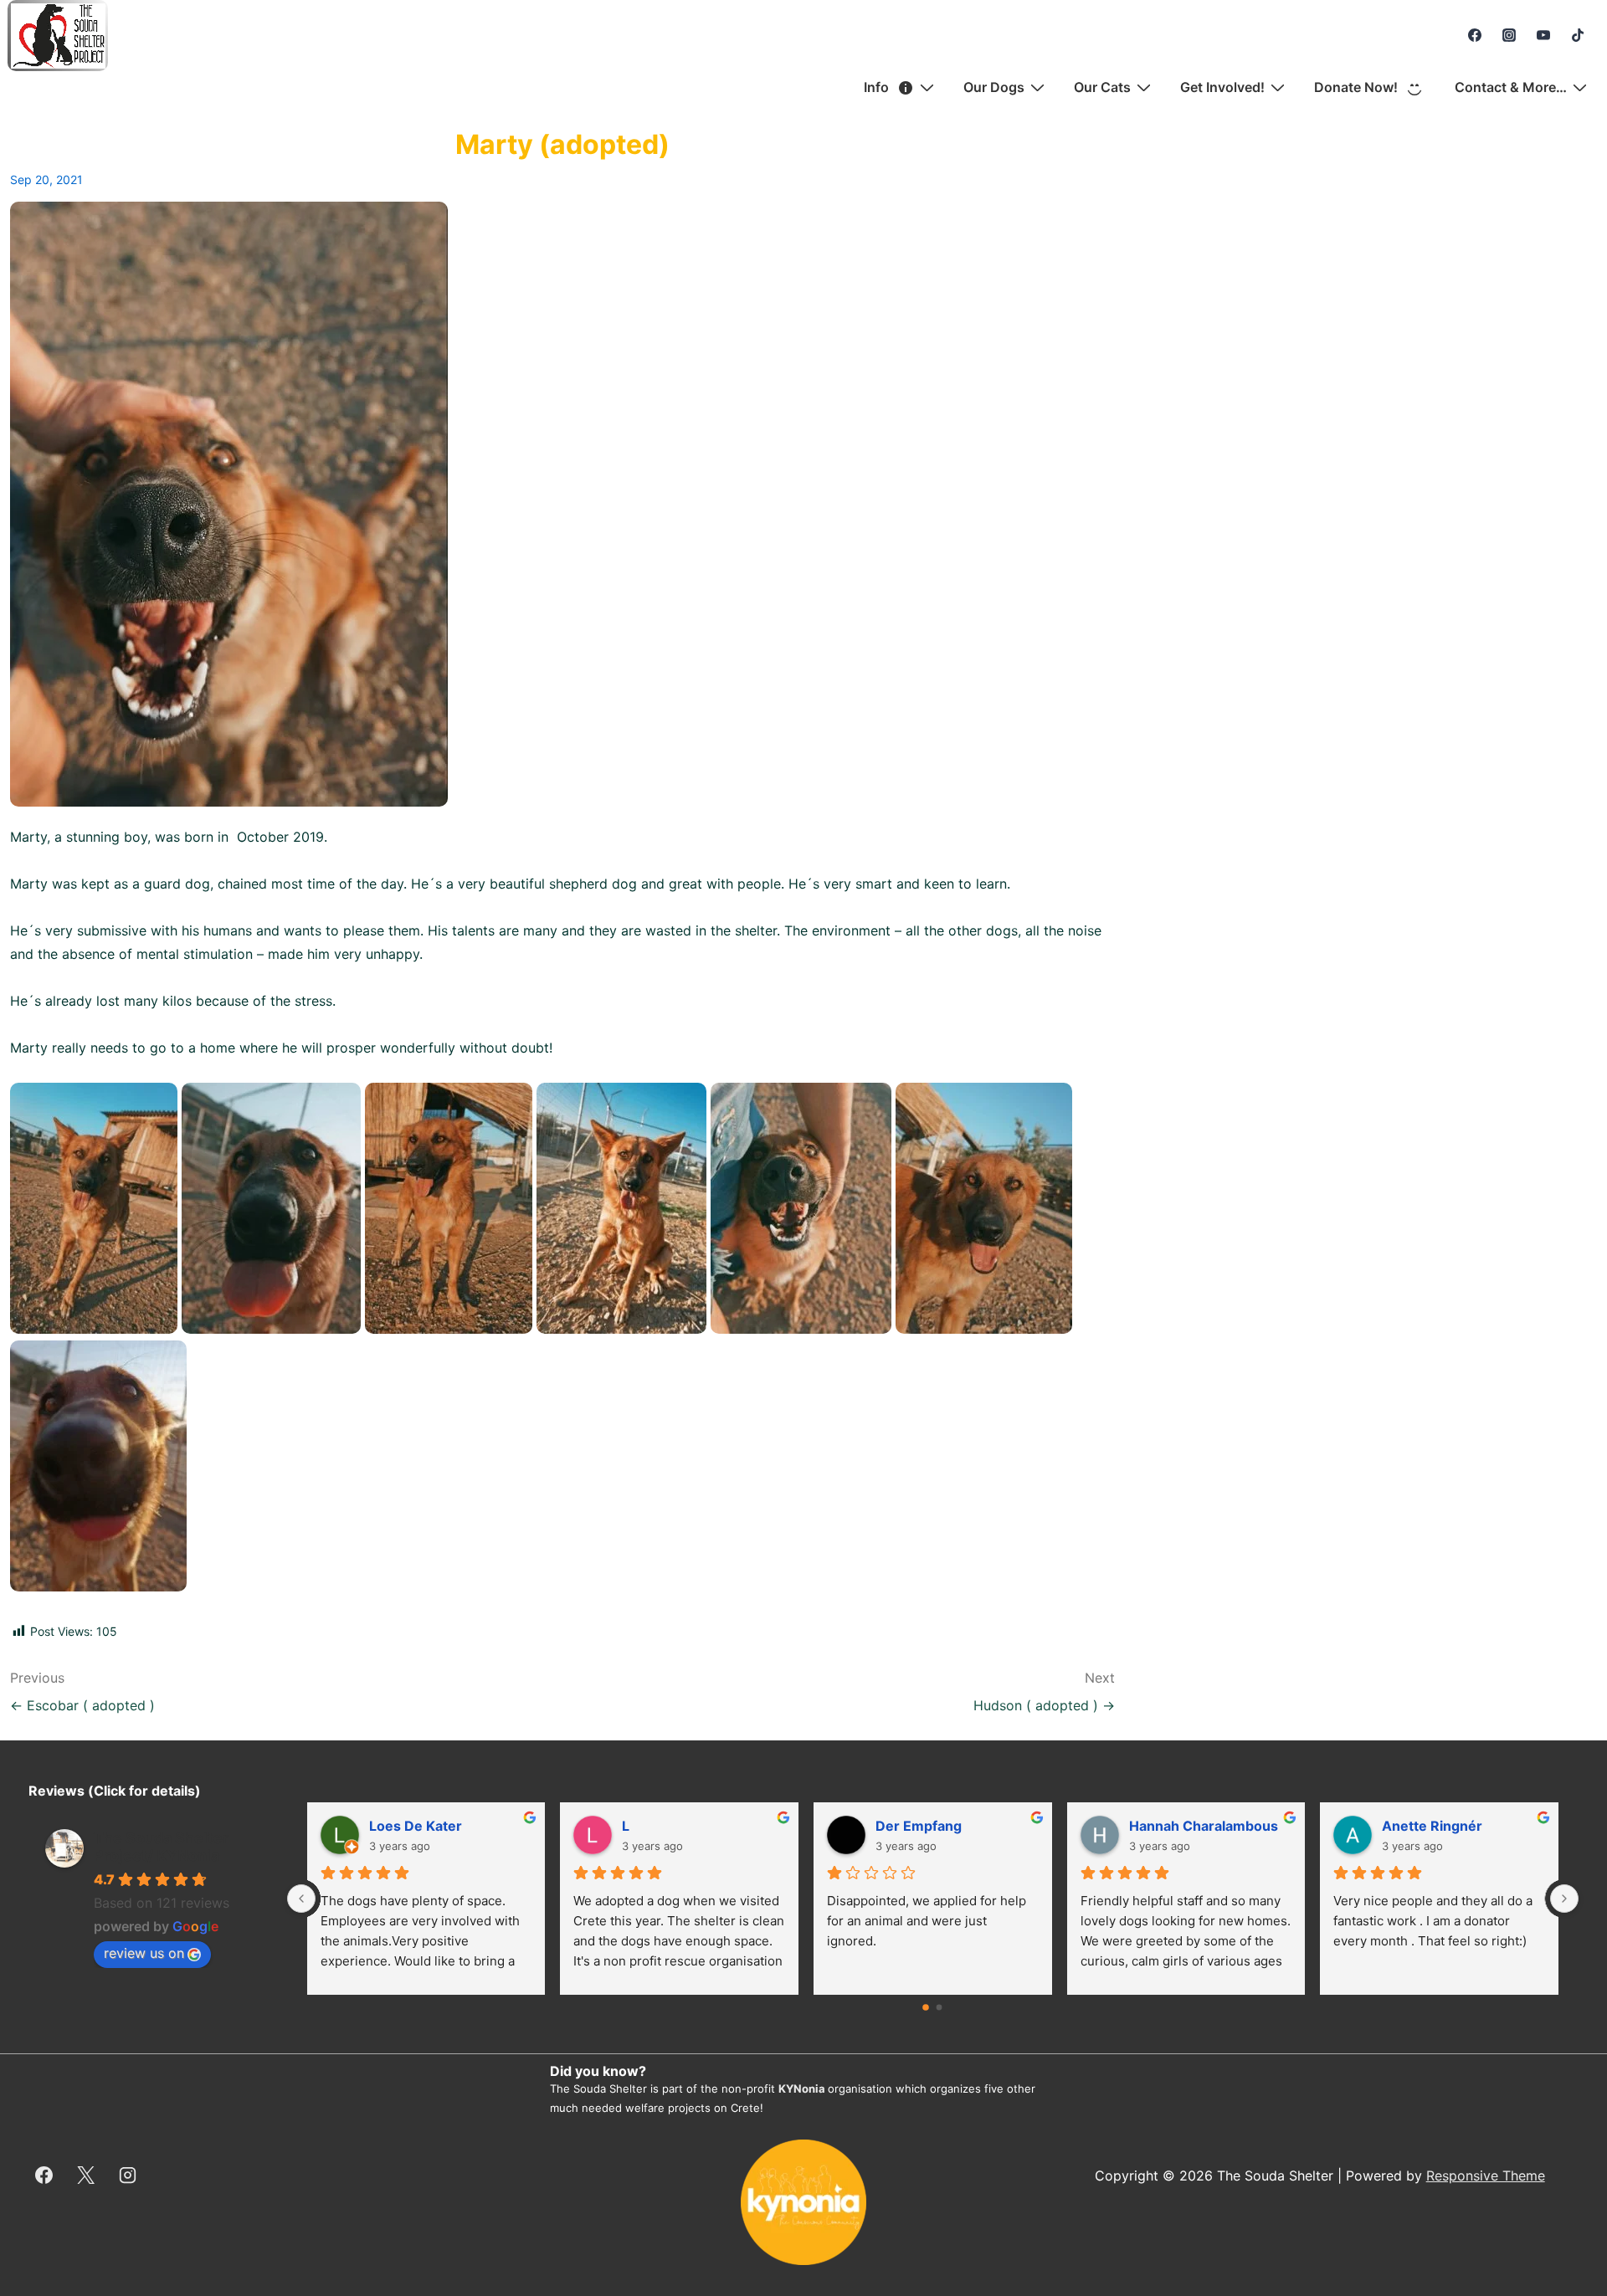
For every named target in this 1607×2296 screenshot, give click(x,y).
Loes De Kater (416, 1826)
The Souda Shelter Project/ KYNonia (161, 1847)
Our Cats (1102, 87)
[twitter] (86, 2176)
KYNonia (802, 2088)
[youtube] (1543, 35)
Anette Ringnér (1432, 1826)
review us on (144, 1953)
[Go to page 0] (927, 2007)
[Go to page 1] (940, 2008)
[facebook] (1475, 35)
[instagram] (1509, 35)
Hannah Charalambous (1204, 1826)
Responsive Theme (1486, 2176)
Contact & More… (1511, 87)
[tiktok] (1577, 35)
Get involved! (1222, 87)
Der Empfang (919, 1826)
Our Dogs (994, 87)
